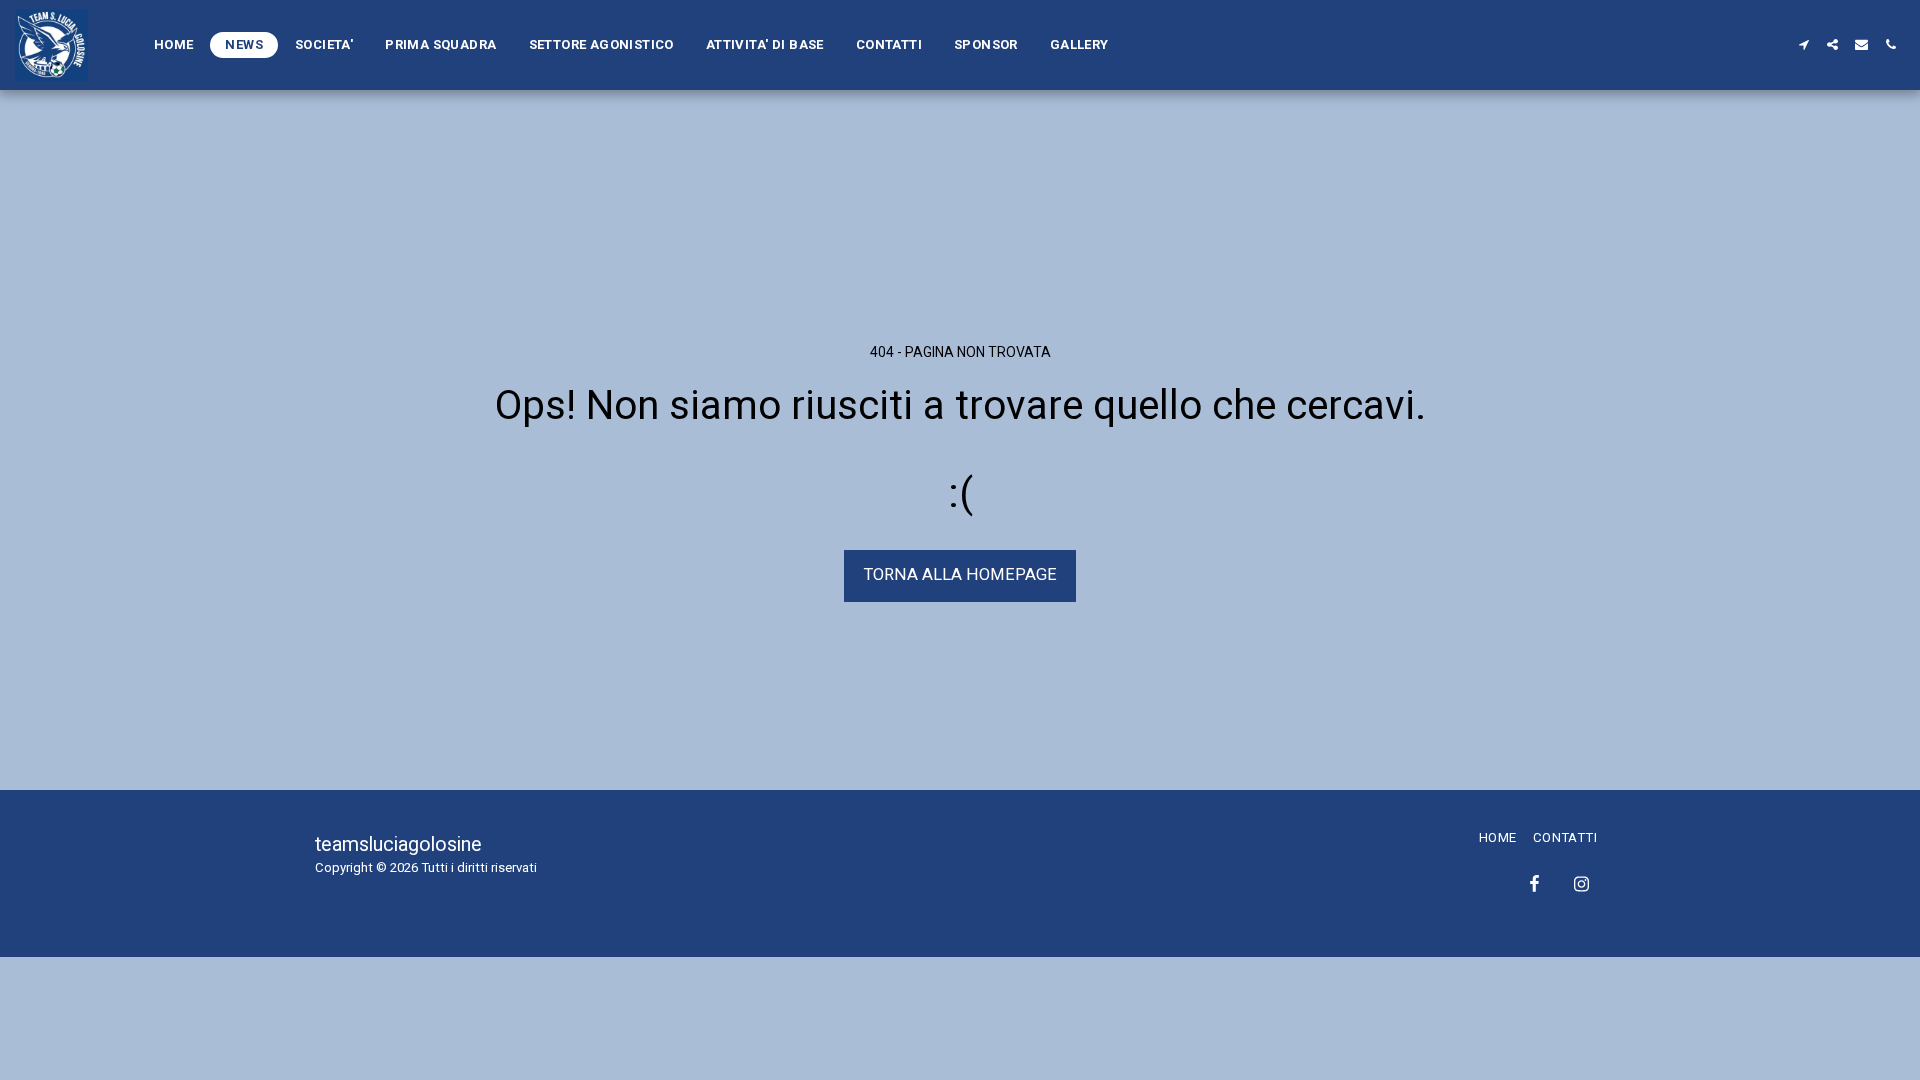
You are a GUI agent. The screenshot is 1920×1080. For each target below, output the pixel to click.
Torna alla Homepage (960, 574)
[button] (1803, 44)
